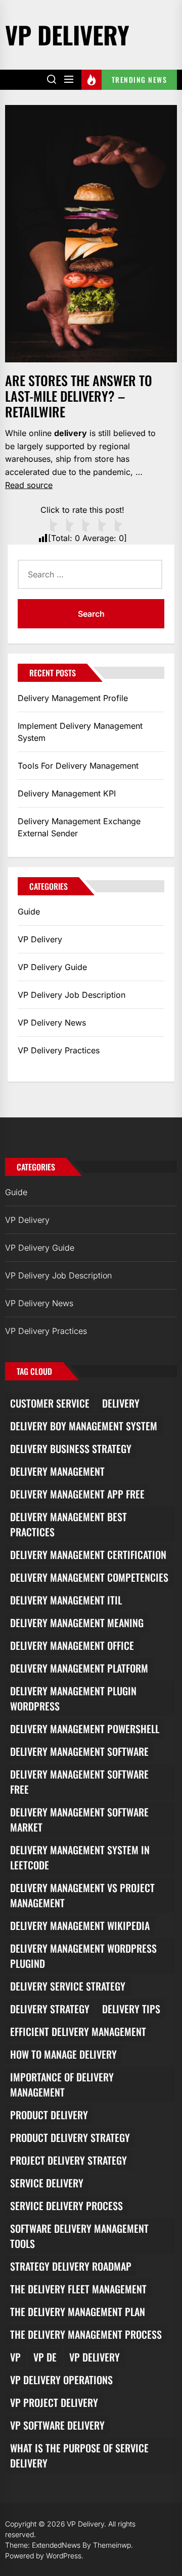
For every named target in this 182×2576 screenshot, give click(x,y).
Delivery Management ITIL (66, 1600)
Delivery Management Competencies (89, 1577)
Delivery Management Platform (79, 1668)
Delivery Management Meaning (77, 1623)
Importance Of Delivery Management (62, 2084)
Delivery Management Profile (73, 698)
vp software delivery (57, 2425)
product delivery (49, 2115)
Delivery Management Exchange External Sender (79, 827)
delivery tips (131, 2009)
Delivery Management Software (79, 1751)
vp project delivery (54, 2402)
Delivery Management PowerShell (85, 1729)
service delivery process (66, 2206)
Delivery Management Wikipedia (80, 1925)
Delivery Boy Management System (84, 1426)
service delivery (47, 2183)
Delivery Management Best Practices (69, 1524)
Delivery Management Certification (88, 1554)
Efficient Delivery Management (78, 2031)
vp (15, 2357)
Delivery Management (57, 1471)
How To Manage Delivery (63, 2054)
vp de (45, 2357)
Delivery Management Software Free (79, 1782)
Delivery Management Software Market (79, 1819)
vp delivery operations (61, 2380)
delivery (121, 1403)
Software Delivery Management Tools (79, 2236)
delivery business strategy (71, 1448)
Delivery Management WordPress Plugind (83, 1956)
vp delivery (95, 2357)
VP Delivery (67, 35)
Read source (29, 485)
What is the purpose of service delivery (79, 2455)
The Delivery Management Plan (78, 2312)
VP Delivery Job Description (72, 995)
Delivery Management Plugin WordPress (73, 1698)
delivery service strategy (68, 1986)
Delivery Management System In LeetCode (80, 1857)
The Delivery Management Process (86, 2334)
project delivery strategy (69, 2160)
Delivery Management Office (72, 1645)
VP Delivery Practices (59, 1050)
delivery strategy (50, 2009)
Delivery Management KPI (67, 793)
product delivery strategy (70, 2137)
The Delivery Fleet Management (78, 2289)
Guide (29, 911)
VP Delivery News (52, 1023)
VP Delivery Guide (52, 967)
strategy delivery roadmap (71, 2266)
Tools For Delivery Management (78, 766)
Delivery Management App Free (77, 1494)
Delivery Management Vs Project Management (82, 1895)
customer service (50, 1403)
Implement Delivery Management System (80, 732)
